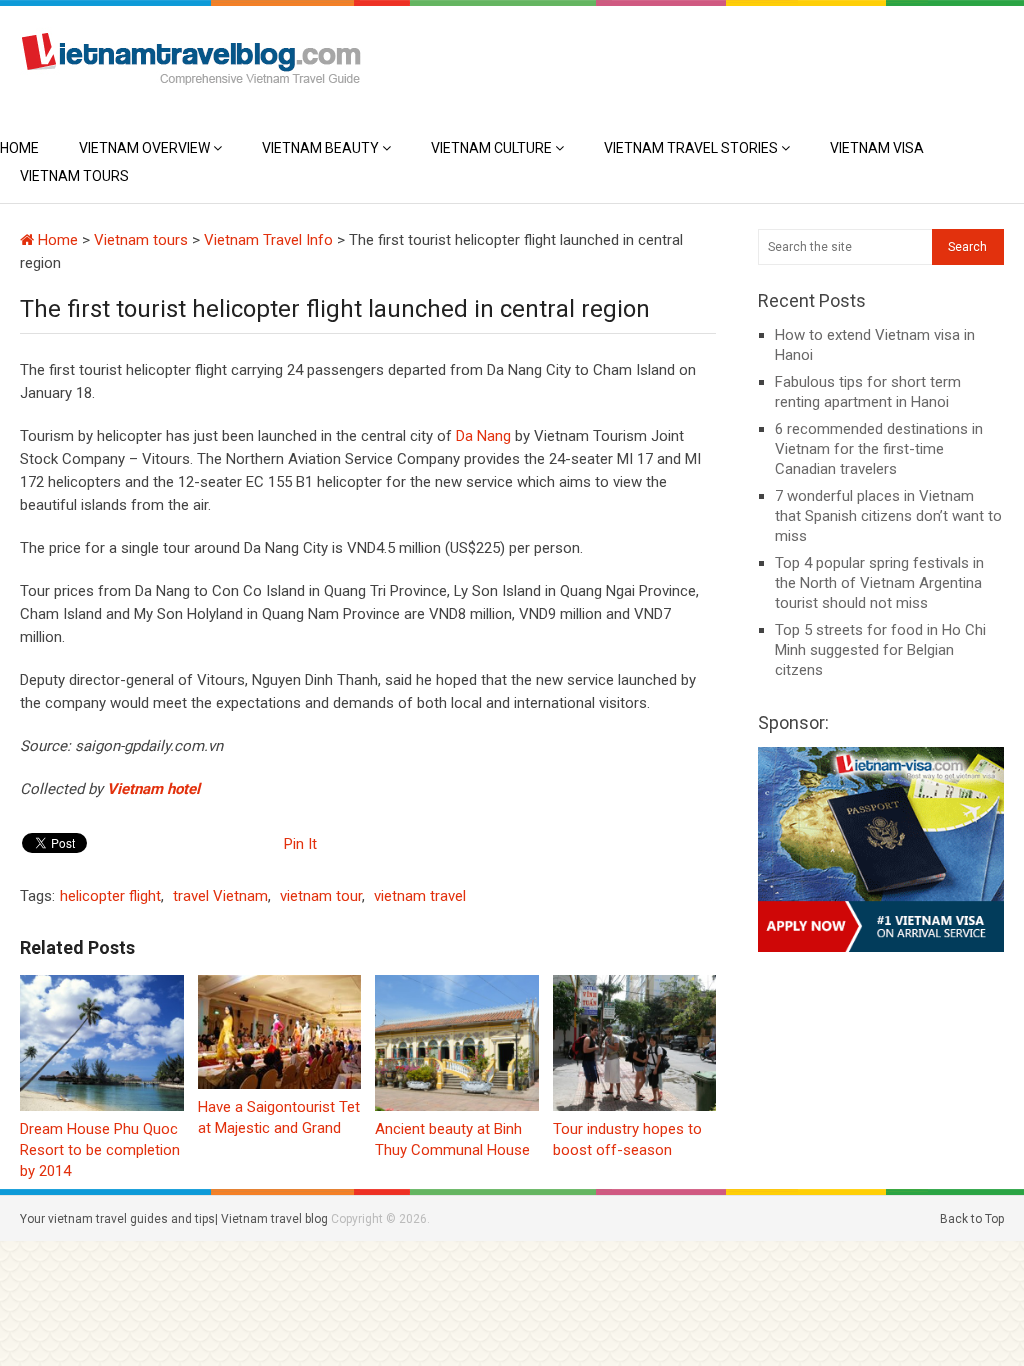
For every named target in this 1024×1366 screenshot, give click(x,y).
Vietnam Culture (491, 148)
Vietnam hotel (153, 789)
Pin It (300, 844)
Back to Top (972, 1219)
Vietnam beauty (320, 148)
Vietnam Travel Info (268, 240)
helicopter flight (110, 896)
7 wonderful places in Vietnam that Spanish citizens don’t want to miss (888, 516)
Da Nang (483, 436)
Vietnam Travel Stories (691, 148)
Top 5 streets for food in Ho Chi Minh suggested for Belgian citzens (880, 650)
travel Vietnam (220, 896)
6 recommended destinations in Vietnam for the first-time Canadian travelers (879, 449)
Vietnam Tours (74, 176)
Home (19, 148)
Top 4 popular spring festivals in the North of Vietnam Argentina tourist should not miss (879, 583)
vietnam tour (321, 896)
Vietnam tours (141, 240)
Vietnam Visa (877, 148)
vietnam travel (420, 896)
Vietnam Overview (144, 148)
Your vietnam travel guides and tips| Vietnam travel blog (174, 1219)
